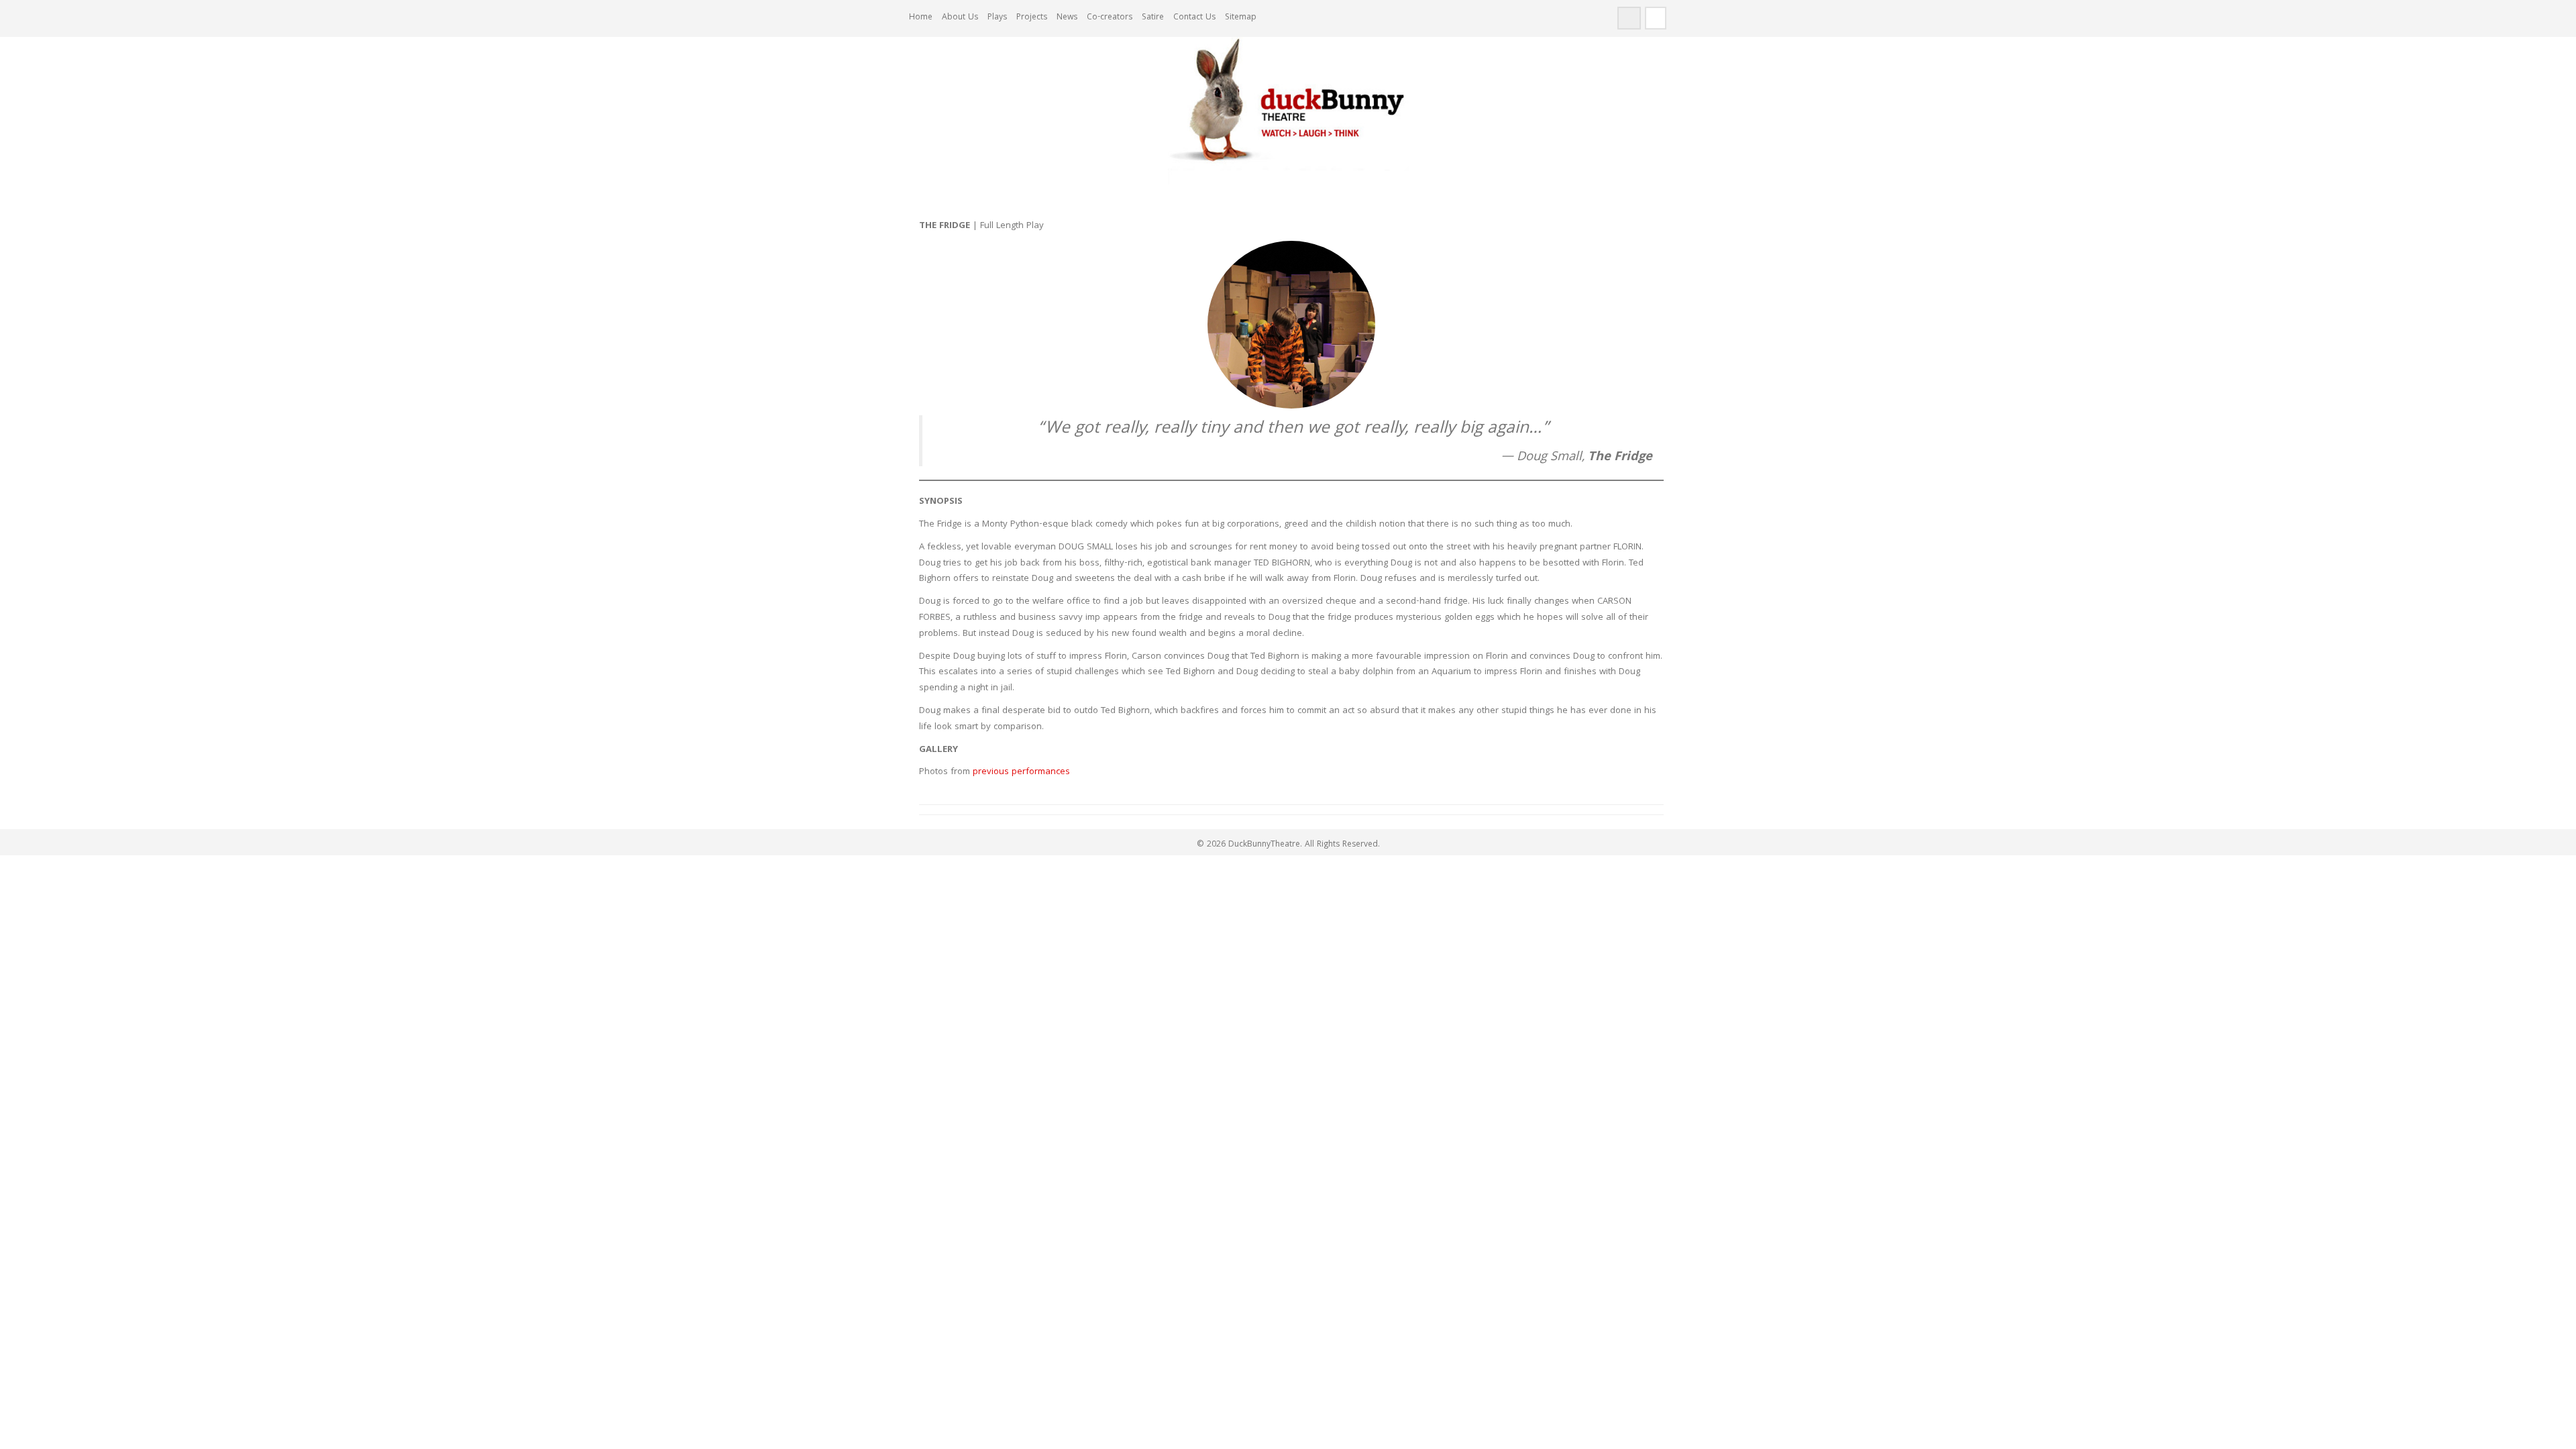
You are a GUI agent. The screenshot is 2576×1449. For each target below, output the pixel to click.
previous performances (1021, 772)
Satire (1153, 18)
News (1067, 18)
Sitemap (1241, 18)
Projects (1032, 18)
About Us (960, 18)
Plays (997, 18)
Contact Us (1194, 18)
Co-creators (1110, 18)
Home (921, 18)
